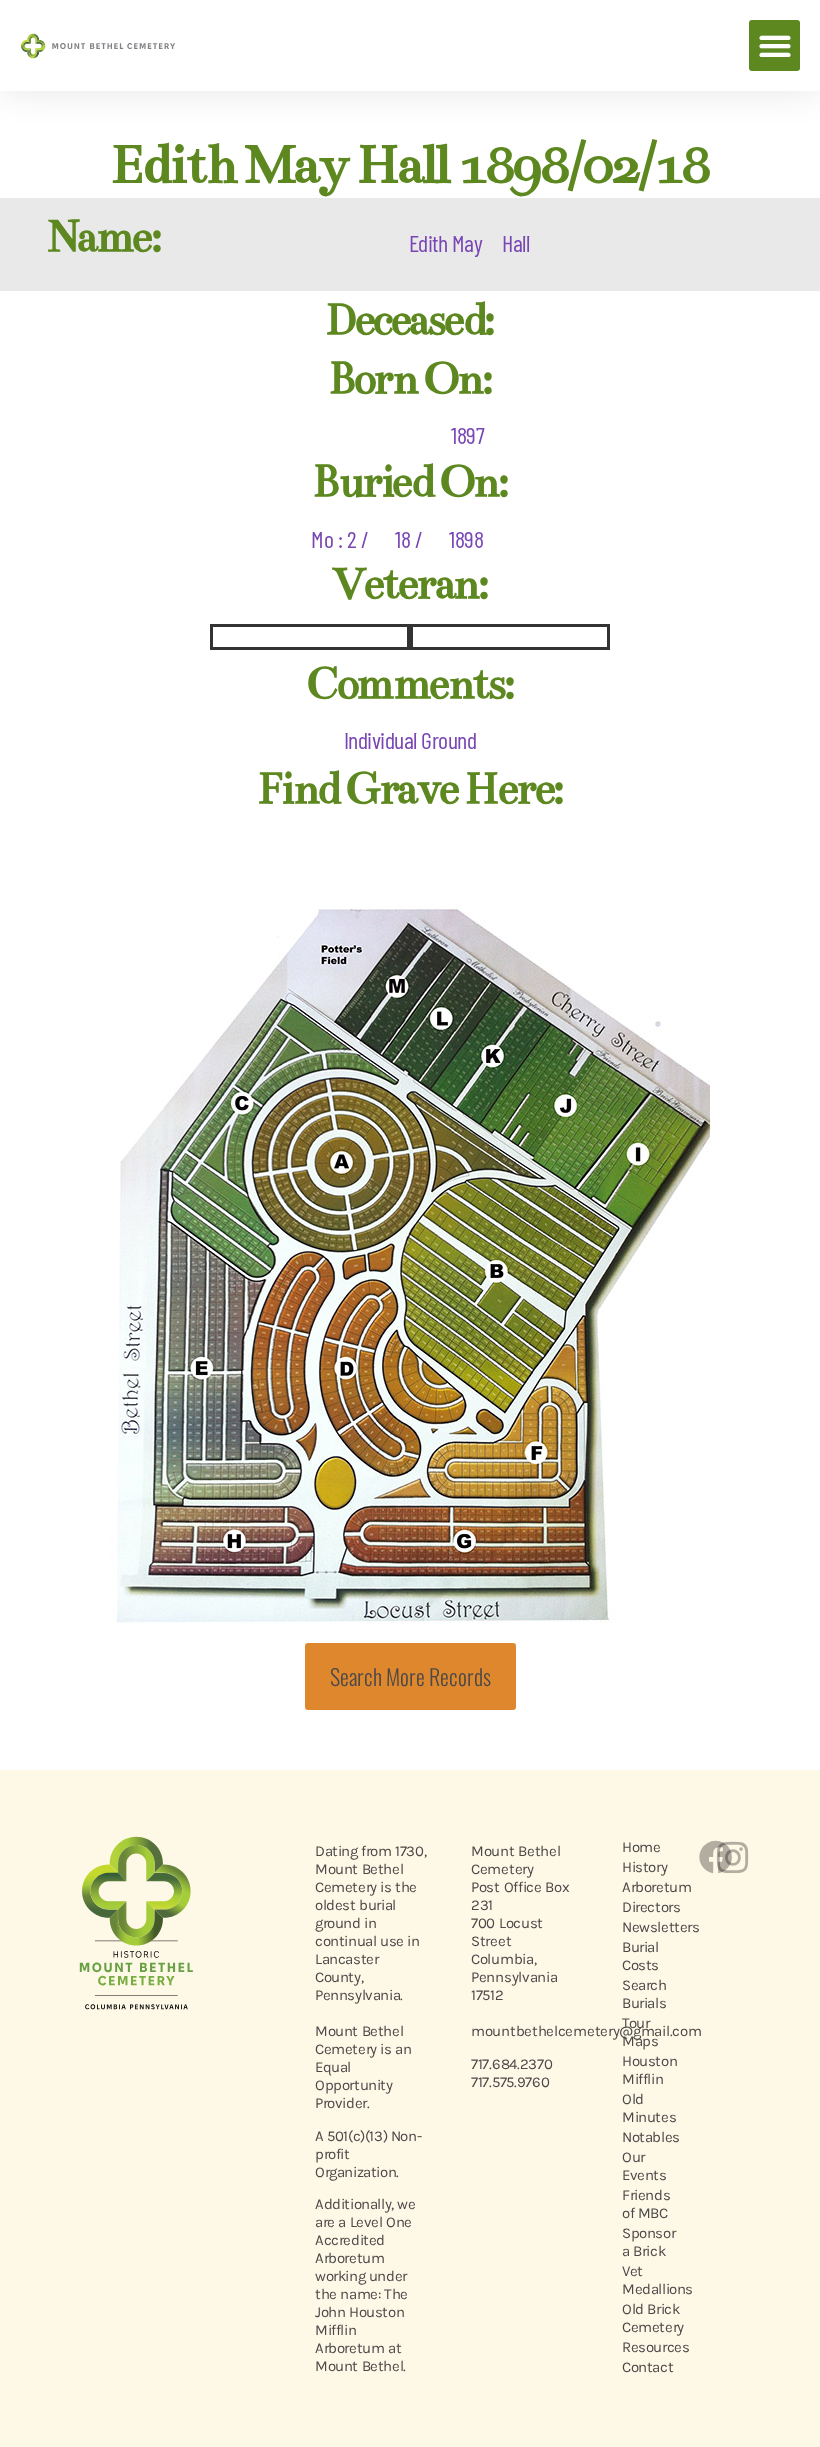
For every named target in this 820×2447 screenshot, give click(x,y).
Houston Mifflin (649, 2070)
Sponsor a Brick (648, 2242)
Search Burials (644, 1994)
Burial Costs (640, 1956)
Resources (649, 2347)
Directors (649, 1907)
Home (641, 1847)
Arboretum (649, 1887)
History (644, 1867)
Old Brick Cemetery (649, 2318)
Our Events (644, 2166)
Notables (649, 2137)
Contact (647, 2367)
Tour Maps (640, 2032)
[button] (774, 45)
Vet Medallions (649, 2280)
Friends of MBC (646, 2204)
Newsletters (649, 1927)
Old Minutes (649, 2108)
